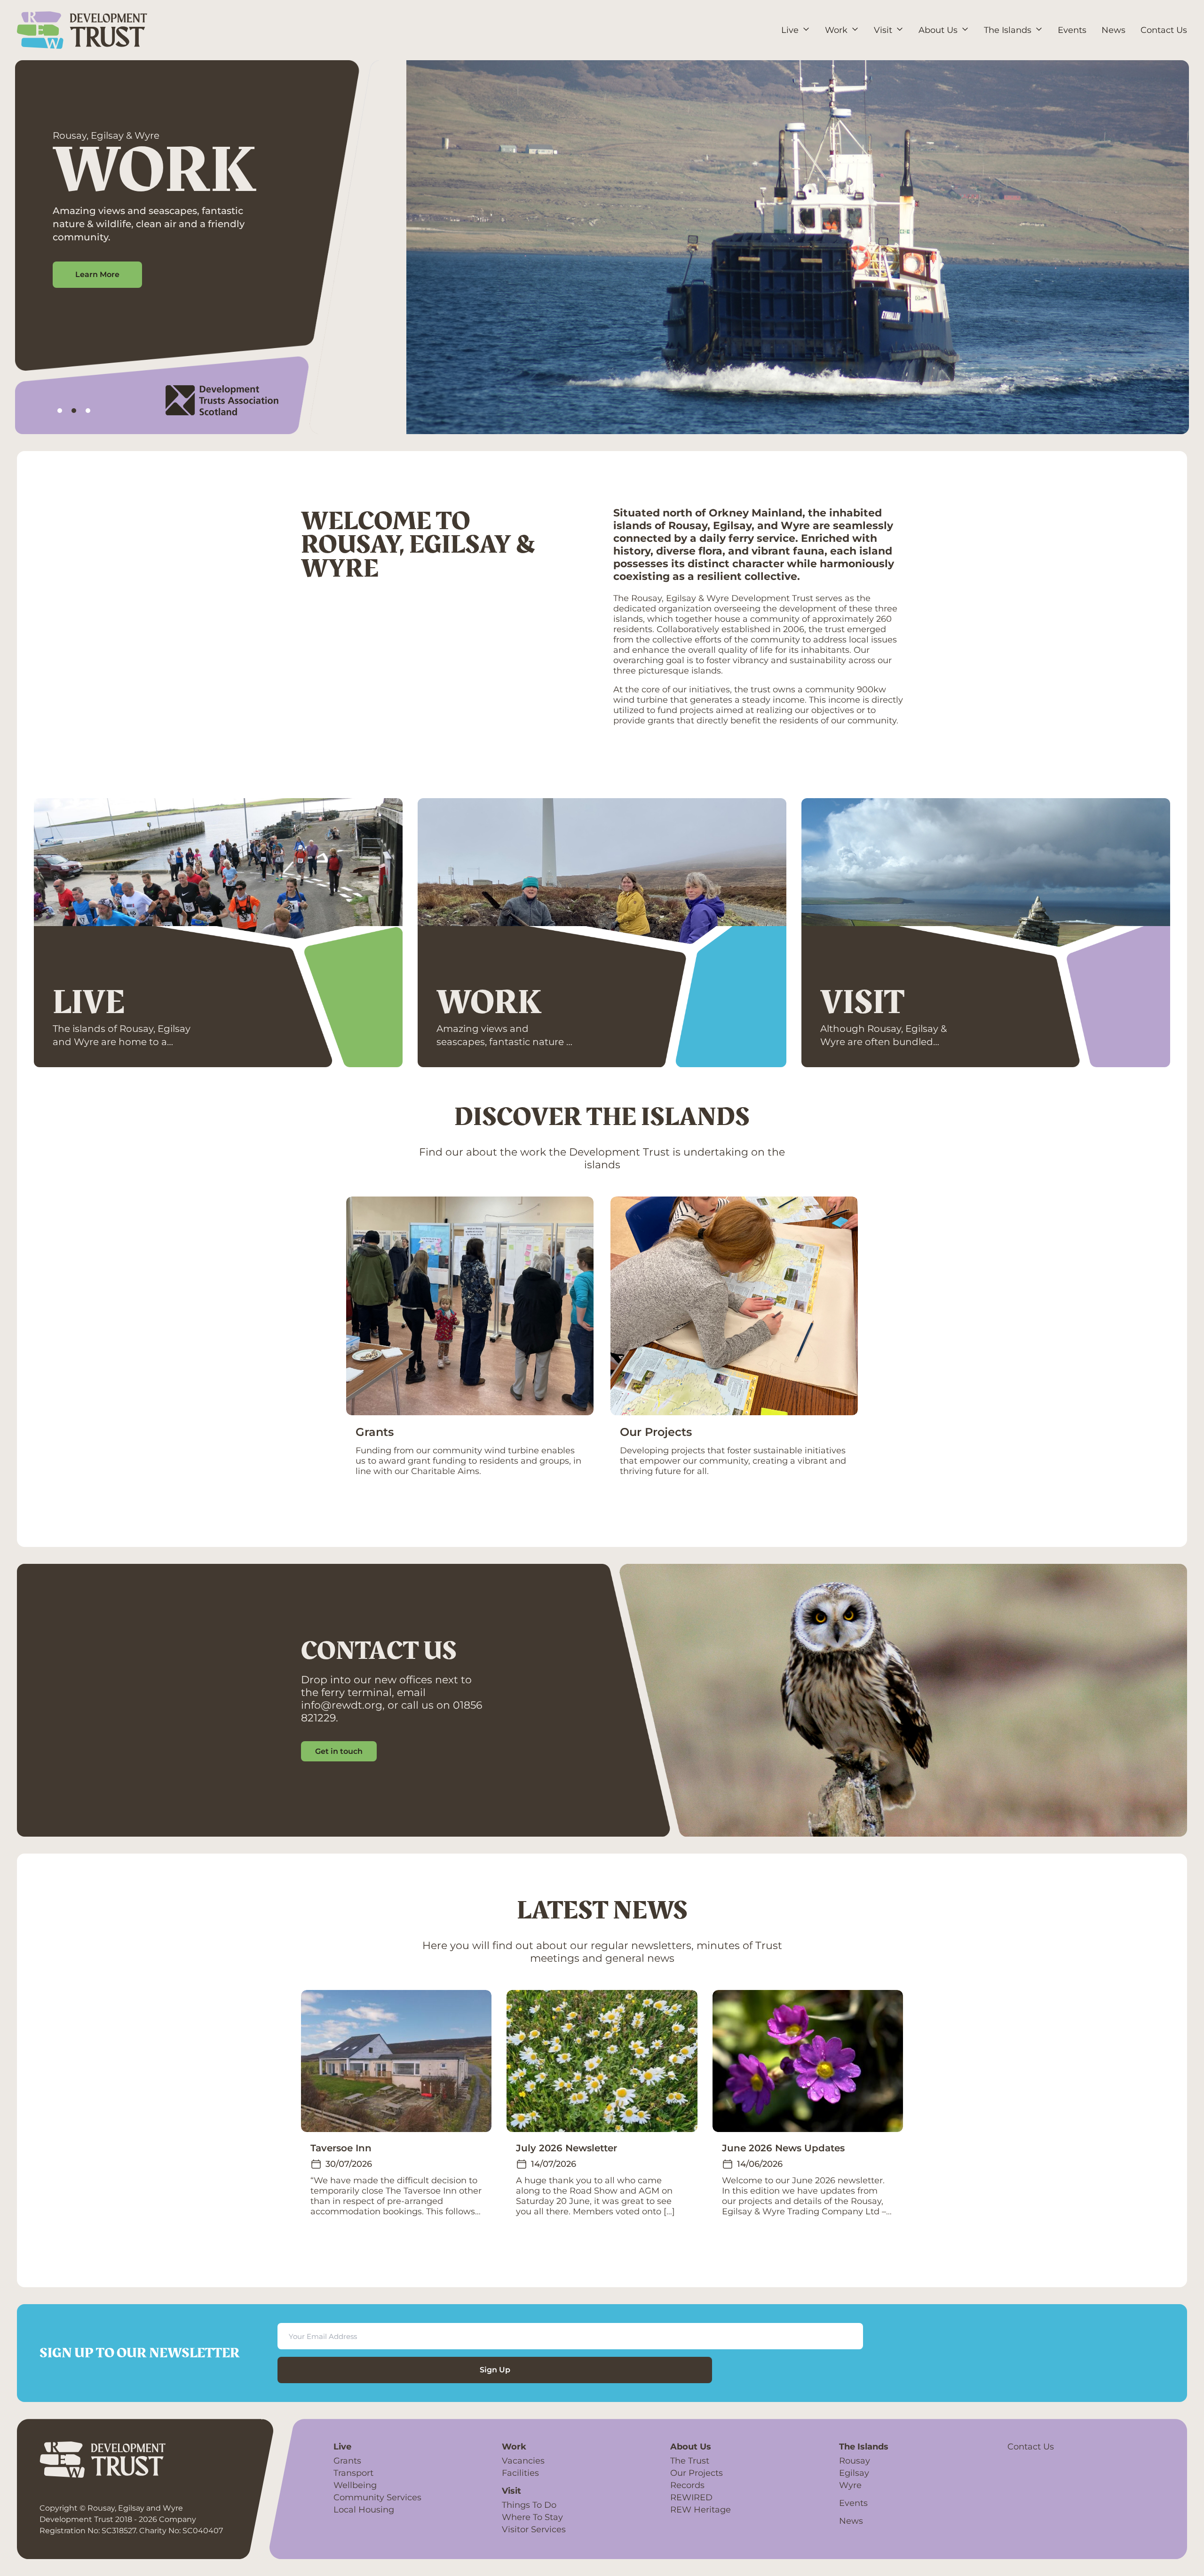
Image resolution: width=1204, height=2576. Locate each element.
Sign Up (495, 2370)
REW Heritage (701, 2510)
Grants (375, 1432)
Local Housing (364, 2510)
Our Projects (656, 1432)
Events (853, 2503)
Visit (862, 1003)
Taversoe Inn (341, 2148)
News (851, 2521)
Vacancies (523, 2461)
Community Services (377, 2497)
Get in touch (339, 1751)
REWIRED (691, 2497)
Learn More (97, 274)
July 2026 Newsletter (566, 2148)
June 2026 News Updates (783, 2148)
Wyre (850, 2485)
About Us (691, 2447)
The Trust (690, 2461)
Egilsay (854, 2473)
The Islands (864, 2447)
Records (687, 2485)
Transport (353, 2473)
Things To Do (529, 2505)
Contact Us (1031, 2447)
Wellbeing (355, 2485)
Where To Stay (532, 2517)
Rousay (855, 2461)
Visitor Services (534, 2529)
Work (489, 1003)
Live (89, 1003)
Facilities (520, 2473)
